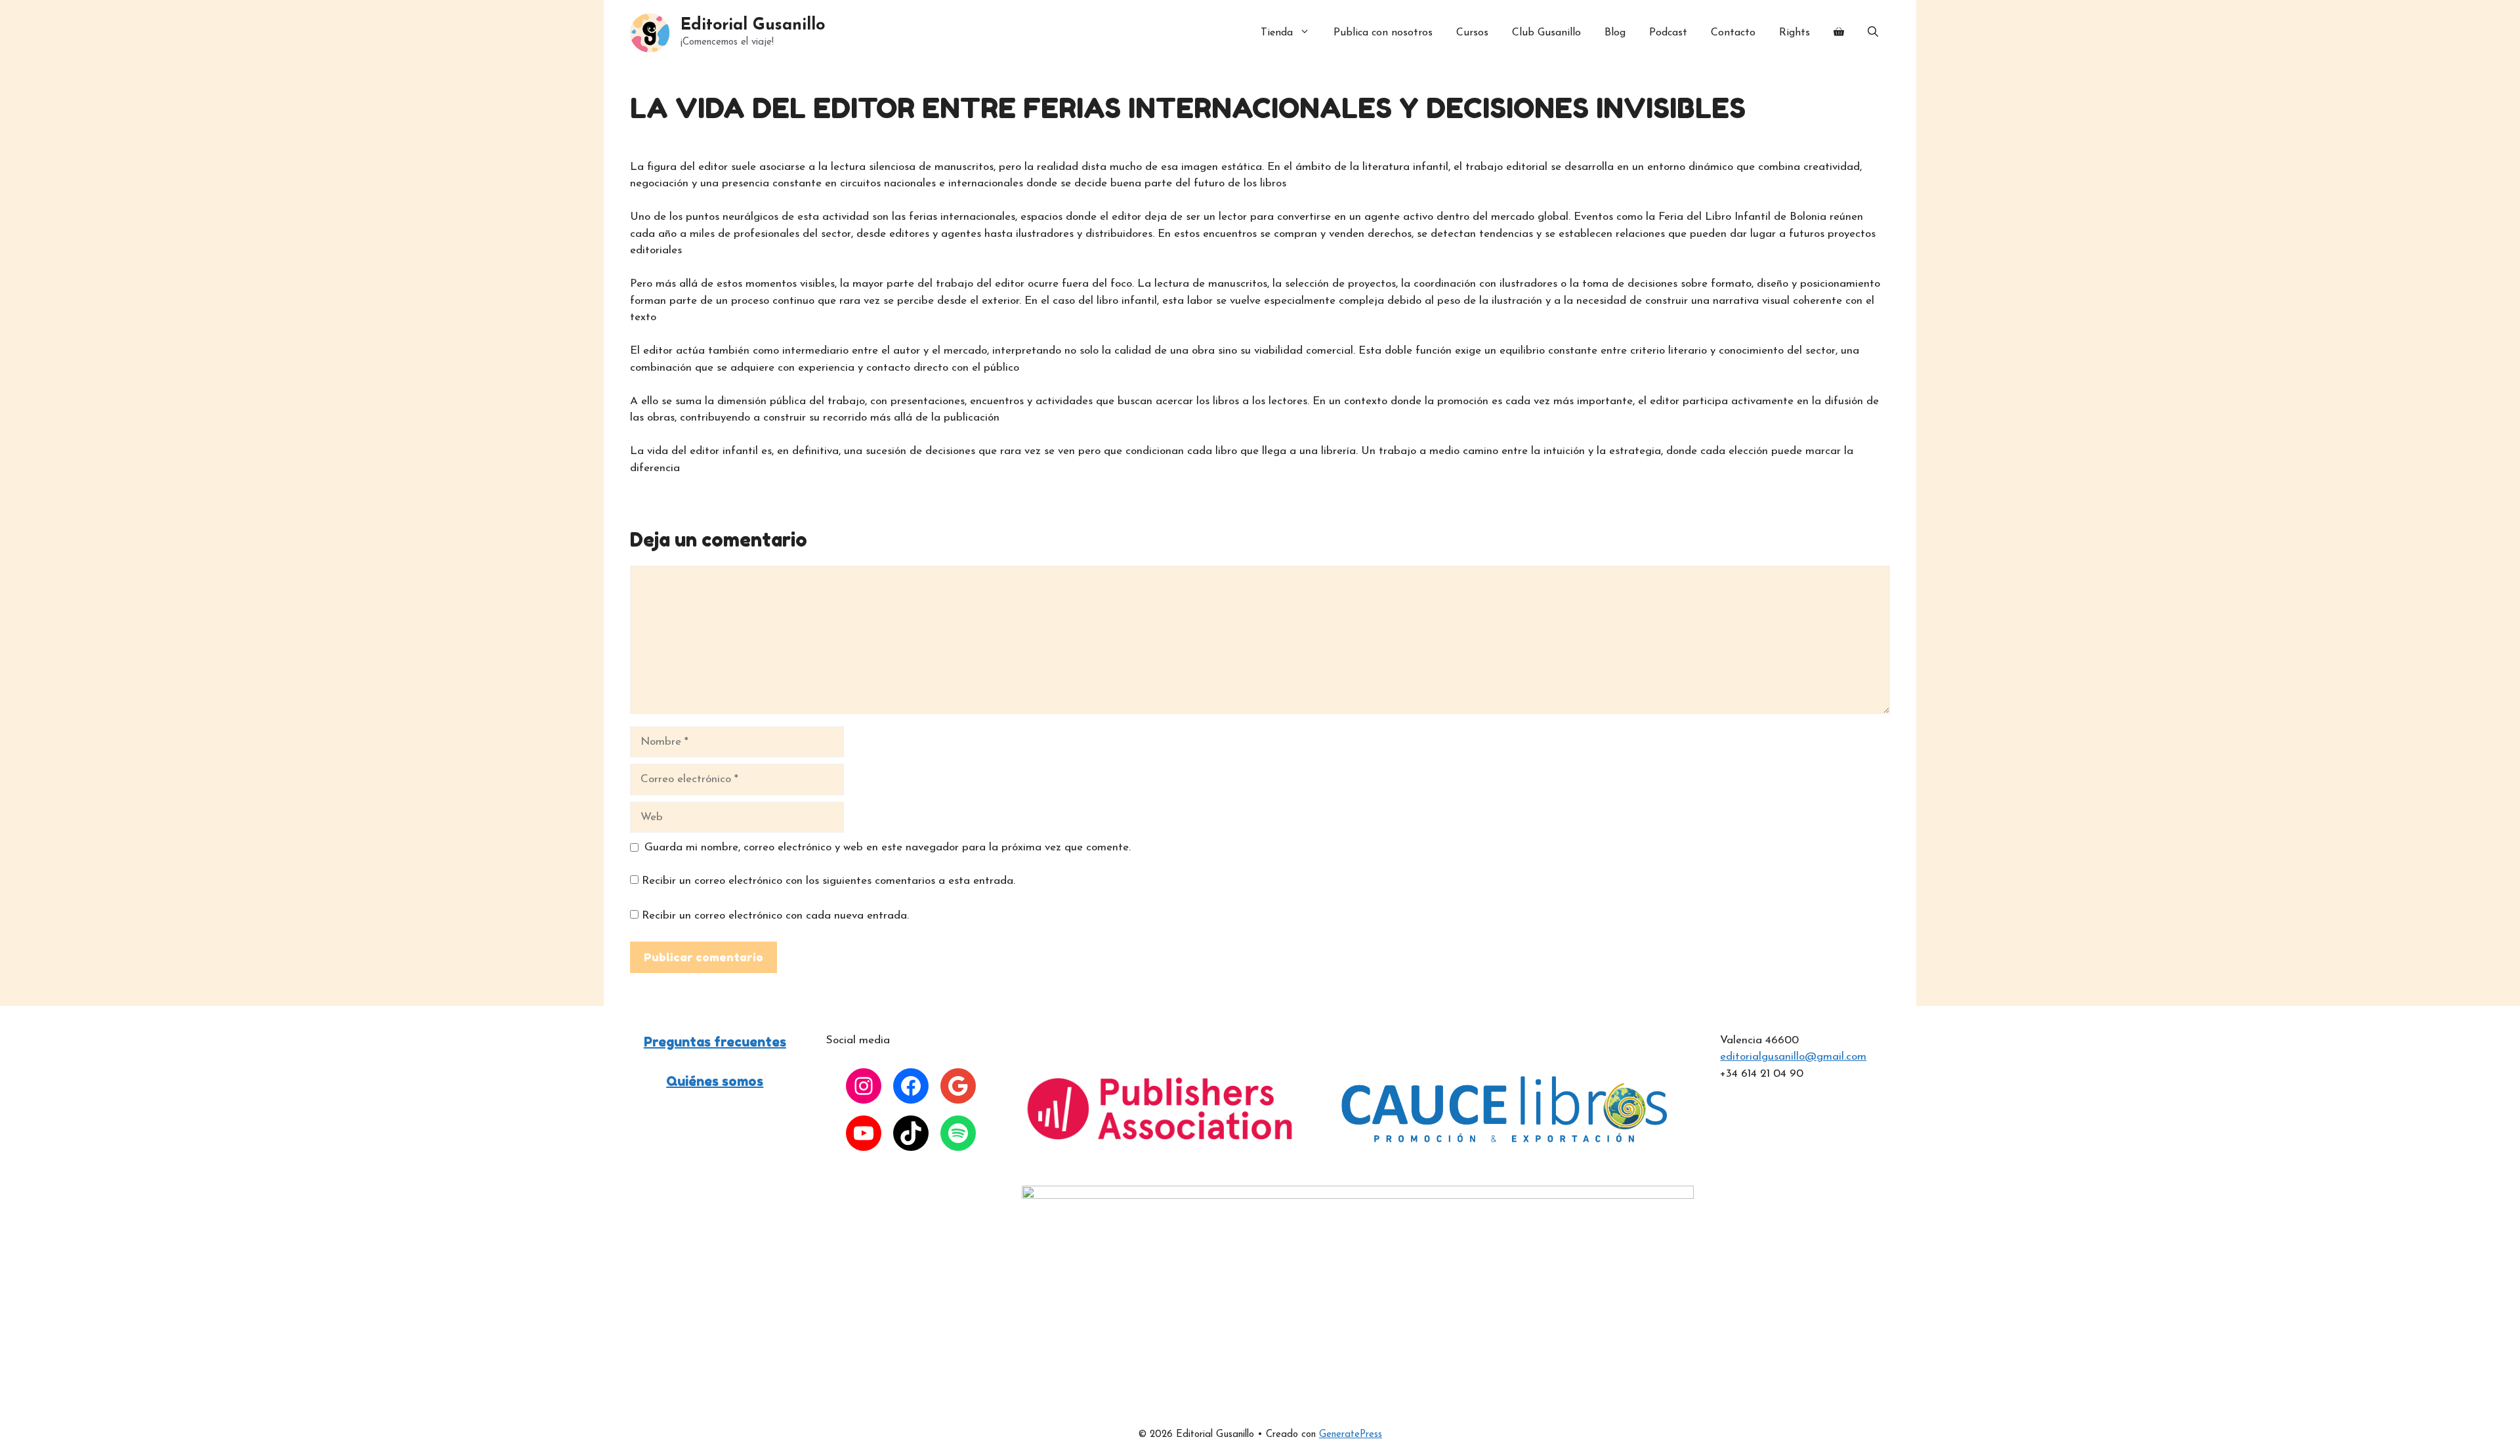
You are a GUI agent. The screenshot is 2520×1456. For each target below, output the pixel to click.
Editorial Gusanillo (753, 25)
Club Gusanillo (1546, 33)
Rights (1795, 33)
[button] (1873, 33)
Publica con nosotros (1383, 33)
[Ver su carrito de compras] (1839, 33)
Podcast (1668, 33)
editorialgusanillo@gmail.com (1793, 1057)
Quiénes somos (715, 1081)
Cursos (1472, 33)
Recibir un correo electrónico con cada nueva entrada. (775, 916)
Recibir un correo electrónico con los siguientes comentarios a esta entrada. (829, 881)
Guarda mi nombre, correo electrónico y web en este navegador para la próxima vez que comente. (888, 847)
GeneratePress (1351, 1435)
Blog (1615, 33)
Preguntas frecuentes (715, 1042)
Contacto (1733, 33)
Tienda (1277, 33)
